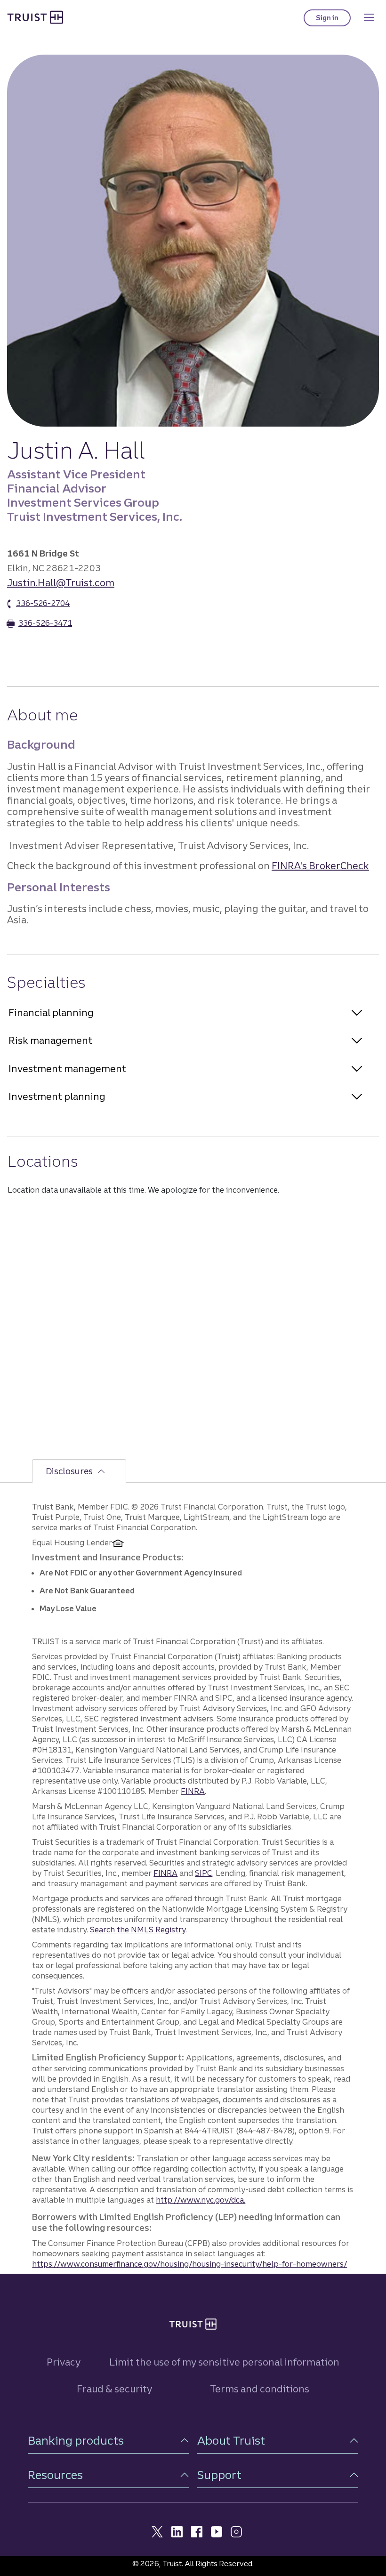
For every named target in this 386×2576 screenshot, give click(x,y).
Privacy (64, 2362)
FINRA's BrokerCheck (320, 866)
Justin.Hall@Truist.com (61, 583)
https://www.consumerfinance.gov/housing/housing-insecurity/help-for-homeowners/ (189, 2264)
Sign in (333, 20)
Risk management (50, 1040)
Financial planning (51, 1013)
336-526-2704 (43, 603)
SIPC (204, 1873)
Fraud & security (114, 2389)
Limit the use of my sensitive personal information (224, 2362)
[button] (108, 2441)
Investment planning (57, 1096)
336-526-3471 (45, 623)
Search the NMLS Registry (138, 1930)
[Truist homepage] (35, 17)
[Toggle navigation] (369, 17)
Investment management (67, 1069)
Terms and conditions (260, 2389)
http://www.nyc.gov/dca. (201, 2200)
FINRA (193, 1791)
